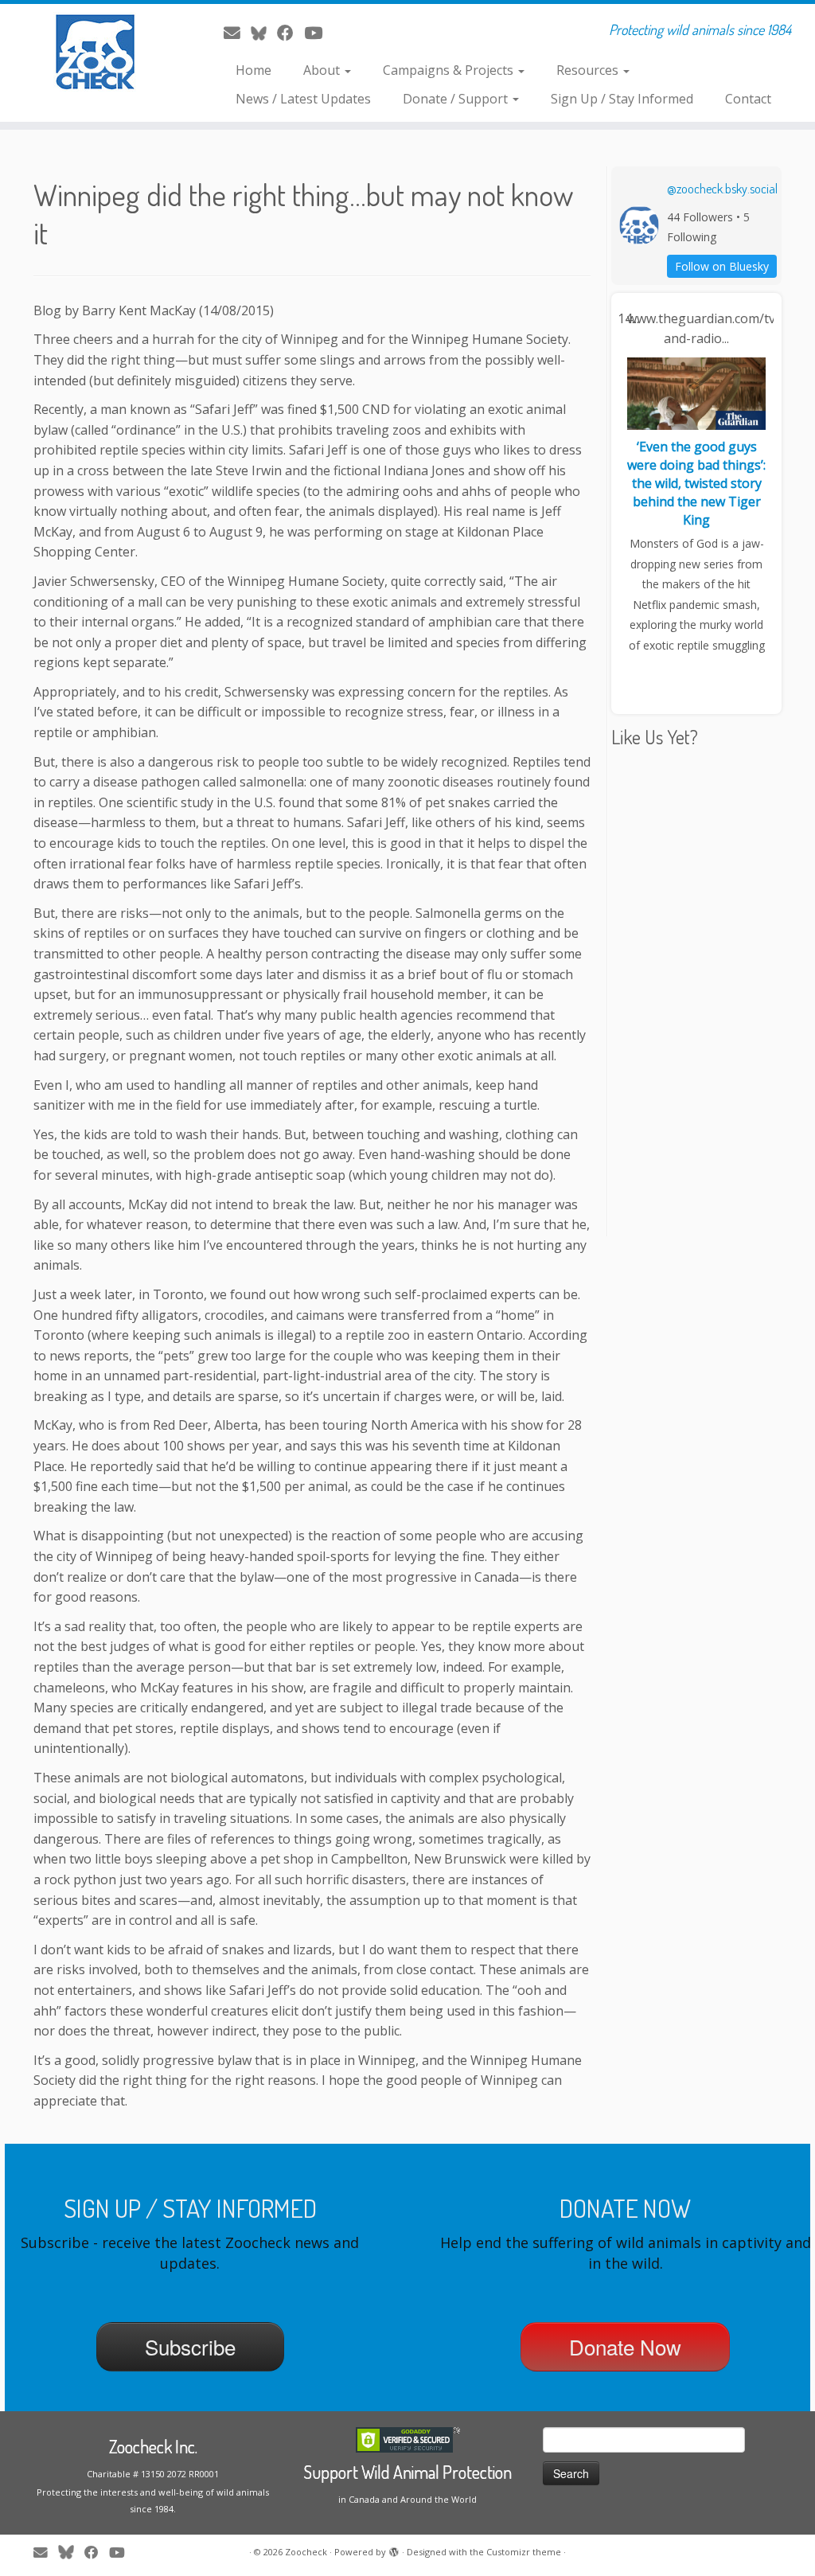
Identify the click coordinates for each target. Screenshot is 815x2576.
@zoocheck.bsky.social (722, 189)
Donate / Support (457, 99)
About (323, 70)
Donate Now (625, 2346)
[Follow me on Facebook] (291, 33)
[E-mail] (237, 33)
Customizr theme (524, 2552)
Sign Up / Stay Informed (622, 99)
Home (253, 70)
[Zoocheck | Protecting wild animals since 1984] (96, 52)
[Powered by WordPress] (394, 2549)
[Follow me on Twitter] (264, 33)
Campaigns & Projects (450, 70)
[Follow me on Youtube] (318, 33)
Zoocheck (306, 2552)
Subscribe (190, 2346)
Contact (748, 99)
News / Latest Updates (303, 99)
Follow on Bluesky (722, 266)
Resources (589, 70)
